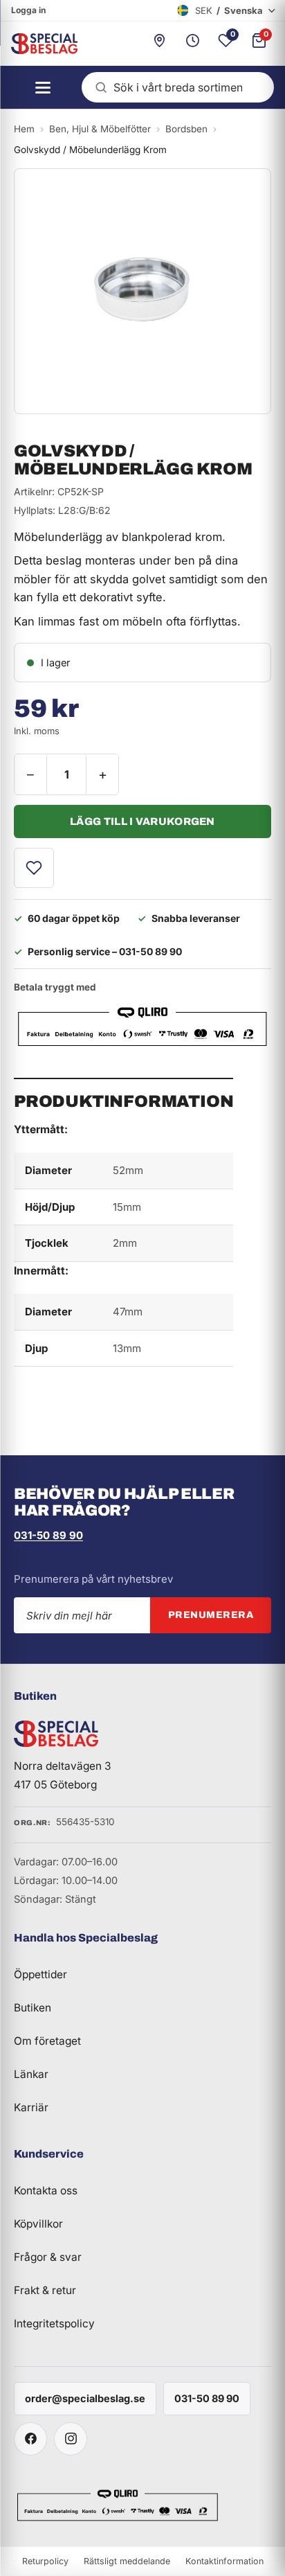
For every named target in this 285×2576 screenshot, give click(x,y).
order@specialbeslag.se (85, 2398)
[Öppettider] (192, 44)
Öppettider (40, 1974)
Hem (24, 129)
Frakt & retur (45, 2290)
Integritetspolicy (54, 2324)
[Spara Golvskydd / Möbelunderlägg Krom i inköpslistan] (34, 868)
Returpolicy (45, 2561)
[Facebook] (30, 2439)
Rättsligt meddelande (127, 2561)
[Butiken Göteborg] (159, 44)
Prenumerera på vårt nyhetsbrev (93, 1579)
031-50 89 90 (48, 1535)
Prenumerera (211, 1615)
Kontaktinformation (224, 2561)
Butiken (33, 2008)
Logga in (28, 10)
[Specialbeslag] (39, 44)
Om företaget (47, 2041)
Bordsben (186, 129)
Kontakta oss (46, 2191)
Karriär (31, 2107)
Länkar (31, 2074)
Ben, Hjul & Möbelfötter (100, 129)
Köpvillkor (38, 2224)
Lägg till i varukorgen (142, 821)
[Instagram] (71, 2439)
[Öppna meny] (39, 87)
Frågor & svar (48, 2257)
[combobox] (178, 87)
